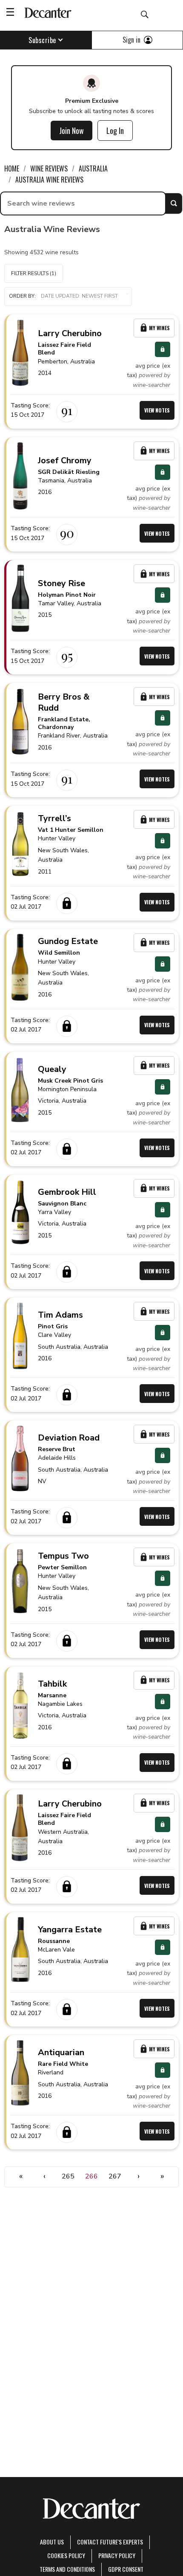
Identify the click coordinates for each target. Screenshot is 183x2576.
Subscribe (42, 40)
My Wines (159, 328)
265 (68, 2176)
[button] (68, 296)
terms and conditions (67, 2569)
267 (115, 2176)
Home (12, 168)
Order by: (22, 296)
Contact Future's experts (110, 2542)
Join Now (71, 131)
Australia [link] (93, 168)
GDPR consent (126, 2569)
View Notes (157, 410)
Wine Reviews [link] (49, 168)
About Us (52, 2542)
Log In (115, 131)
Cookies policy (66, 2555)
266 (91, 2176)
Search (174, 203)
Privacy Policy (117, 2555)
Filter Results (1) (34, 273)
